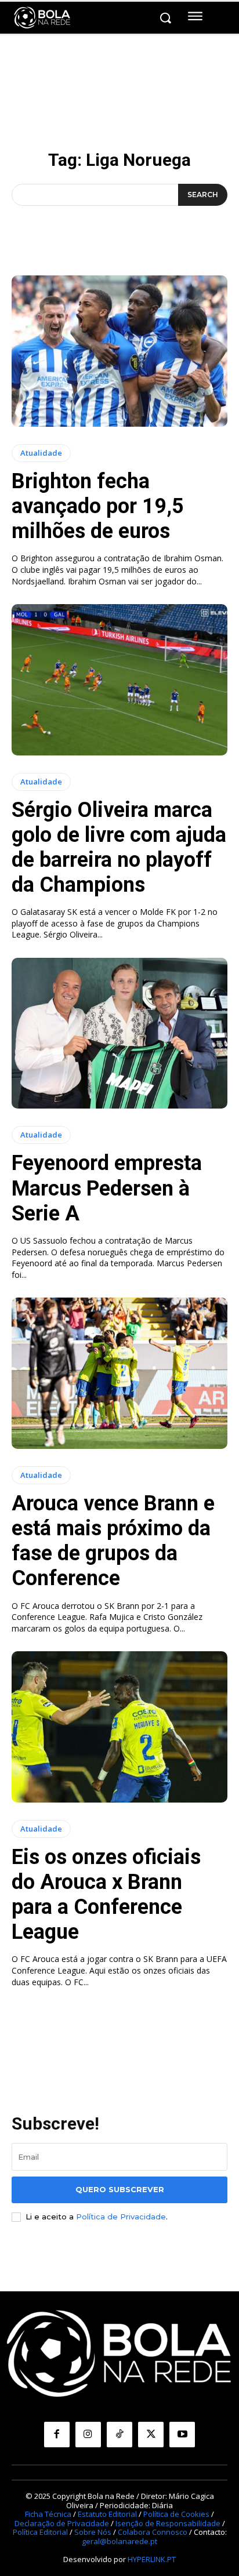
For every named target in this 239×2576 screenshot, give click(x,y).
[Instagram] (88, 2435)
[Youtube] (182, 2435)
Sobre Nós (93, 2532)
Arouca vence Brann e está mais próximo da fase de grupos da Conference (113, 1541)
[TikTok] (119, 2435)
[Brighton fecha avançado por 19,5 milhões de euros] (119, 351)
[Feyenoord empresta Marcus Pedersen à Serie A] (119, 1033)
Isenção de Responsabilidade (168, 2523)
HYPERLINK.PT (152, 2559)
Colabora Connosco (153, 2532)
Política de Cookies (176, 2514)
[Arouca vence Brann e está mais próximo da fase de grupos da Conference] (119, 1373)
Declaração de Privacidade (62, 2523)
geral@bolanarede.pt (119, 2541)
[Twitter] (151, 2435)
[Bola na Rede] (42, 18)
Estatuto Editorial (107, 2514)
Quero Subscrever (120, 2189)
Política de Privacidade (121, 2217)
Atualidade (41, 453)
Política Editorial (40, 2532)
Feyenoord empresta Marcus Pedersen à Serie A (107, 1188)
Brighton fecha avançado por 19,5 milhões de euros (98, 506)
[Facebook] (57, 2435)
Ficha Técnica (48, 2514)
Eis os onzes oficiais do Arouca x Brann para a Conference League (106, 1895)
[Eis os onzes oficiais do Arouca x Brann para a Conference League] (119, 1727)
